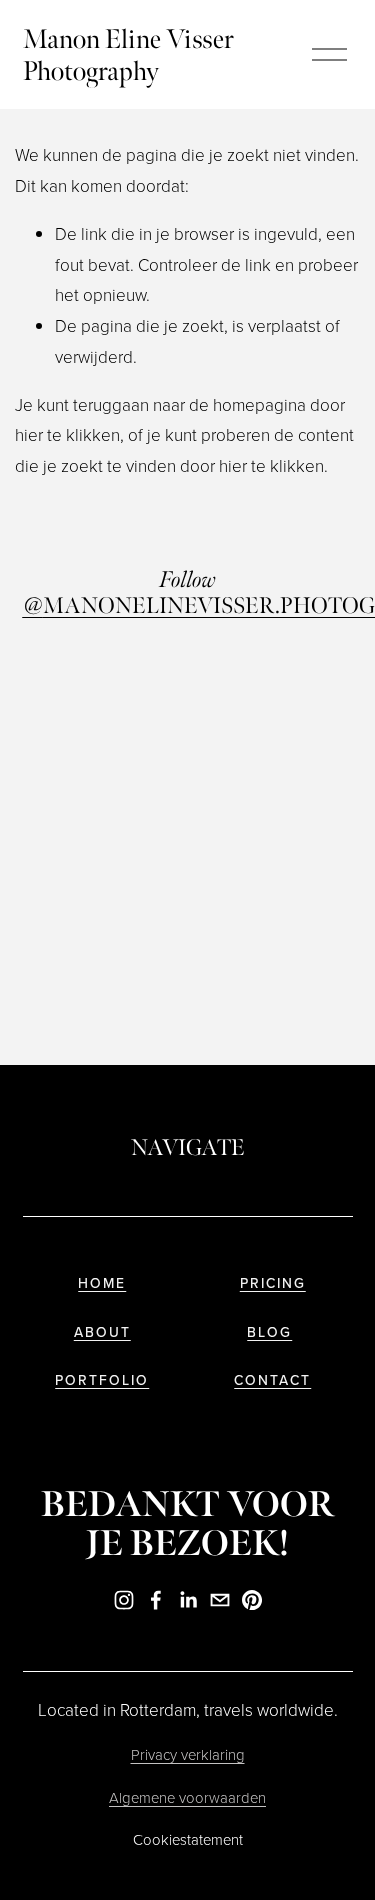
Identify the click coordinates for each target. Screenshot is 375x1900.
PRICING (273, 1283)
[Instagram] (124, 1600)
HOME (102, 1283)
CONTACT (272, 1380)
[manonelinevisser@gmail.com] (220, 1600)
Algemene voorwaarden (187, 1797)
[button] (64, 692)
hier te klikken (67, 434)
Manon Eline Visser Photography (128, 55)
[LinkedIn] (188, 1600)
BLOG (269, 1332)
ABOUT (102, 1332)
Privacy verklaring (188, 1754)
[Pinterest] (252, 1600)
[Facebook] (156, 1600)
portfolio (102, 1380)
